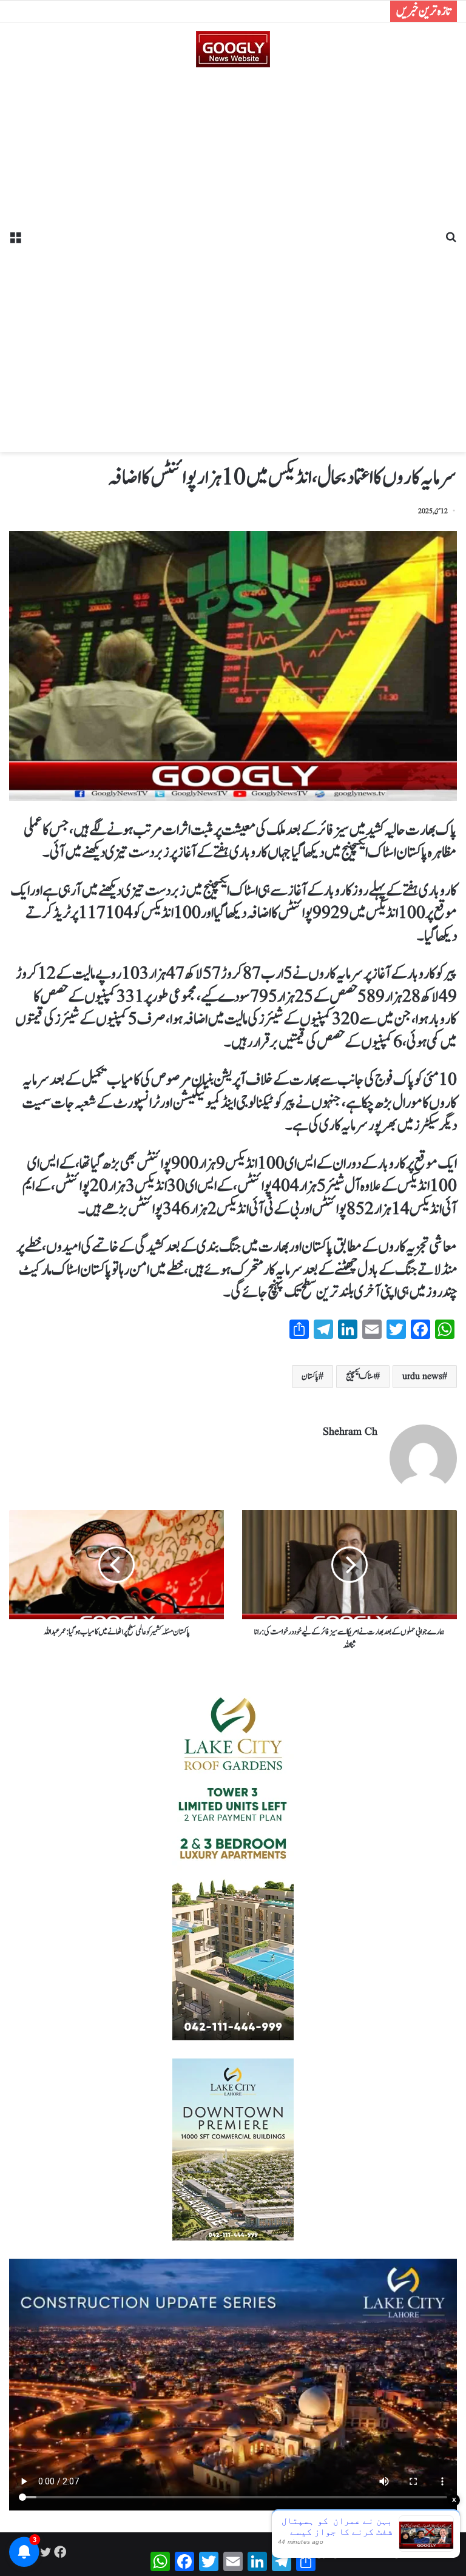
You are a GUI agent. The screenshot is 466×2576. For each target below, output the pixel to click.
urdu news (422, 1377)
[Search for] (451, 242)
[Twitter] (46, 2552)
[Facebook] (60, 2552)
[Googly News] (233, 49)
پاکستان (310, 1377)
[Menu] (15, 242)
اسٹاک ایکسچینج (360, 1377)
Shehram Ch (350, 1432)
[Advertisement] (233, 255)
